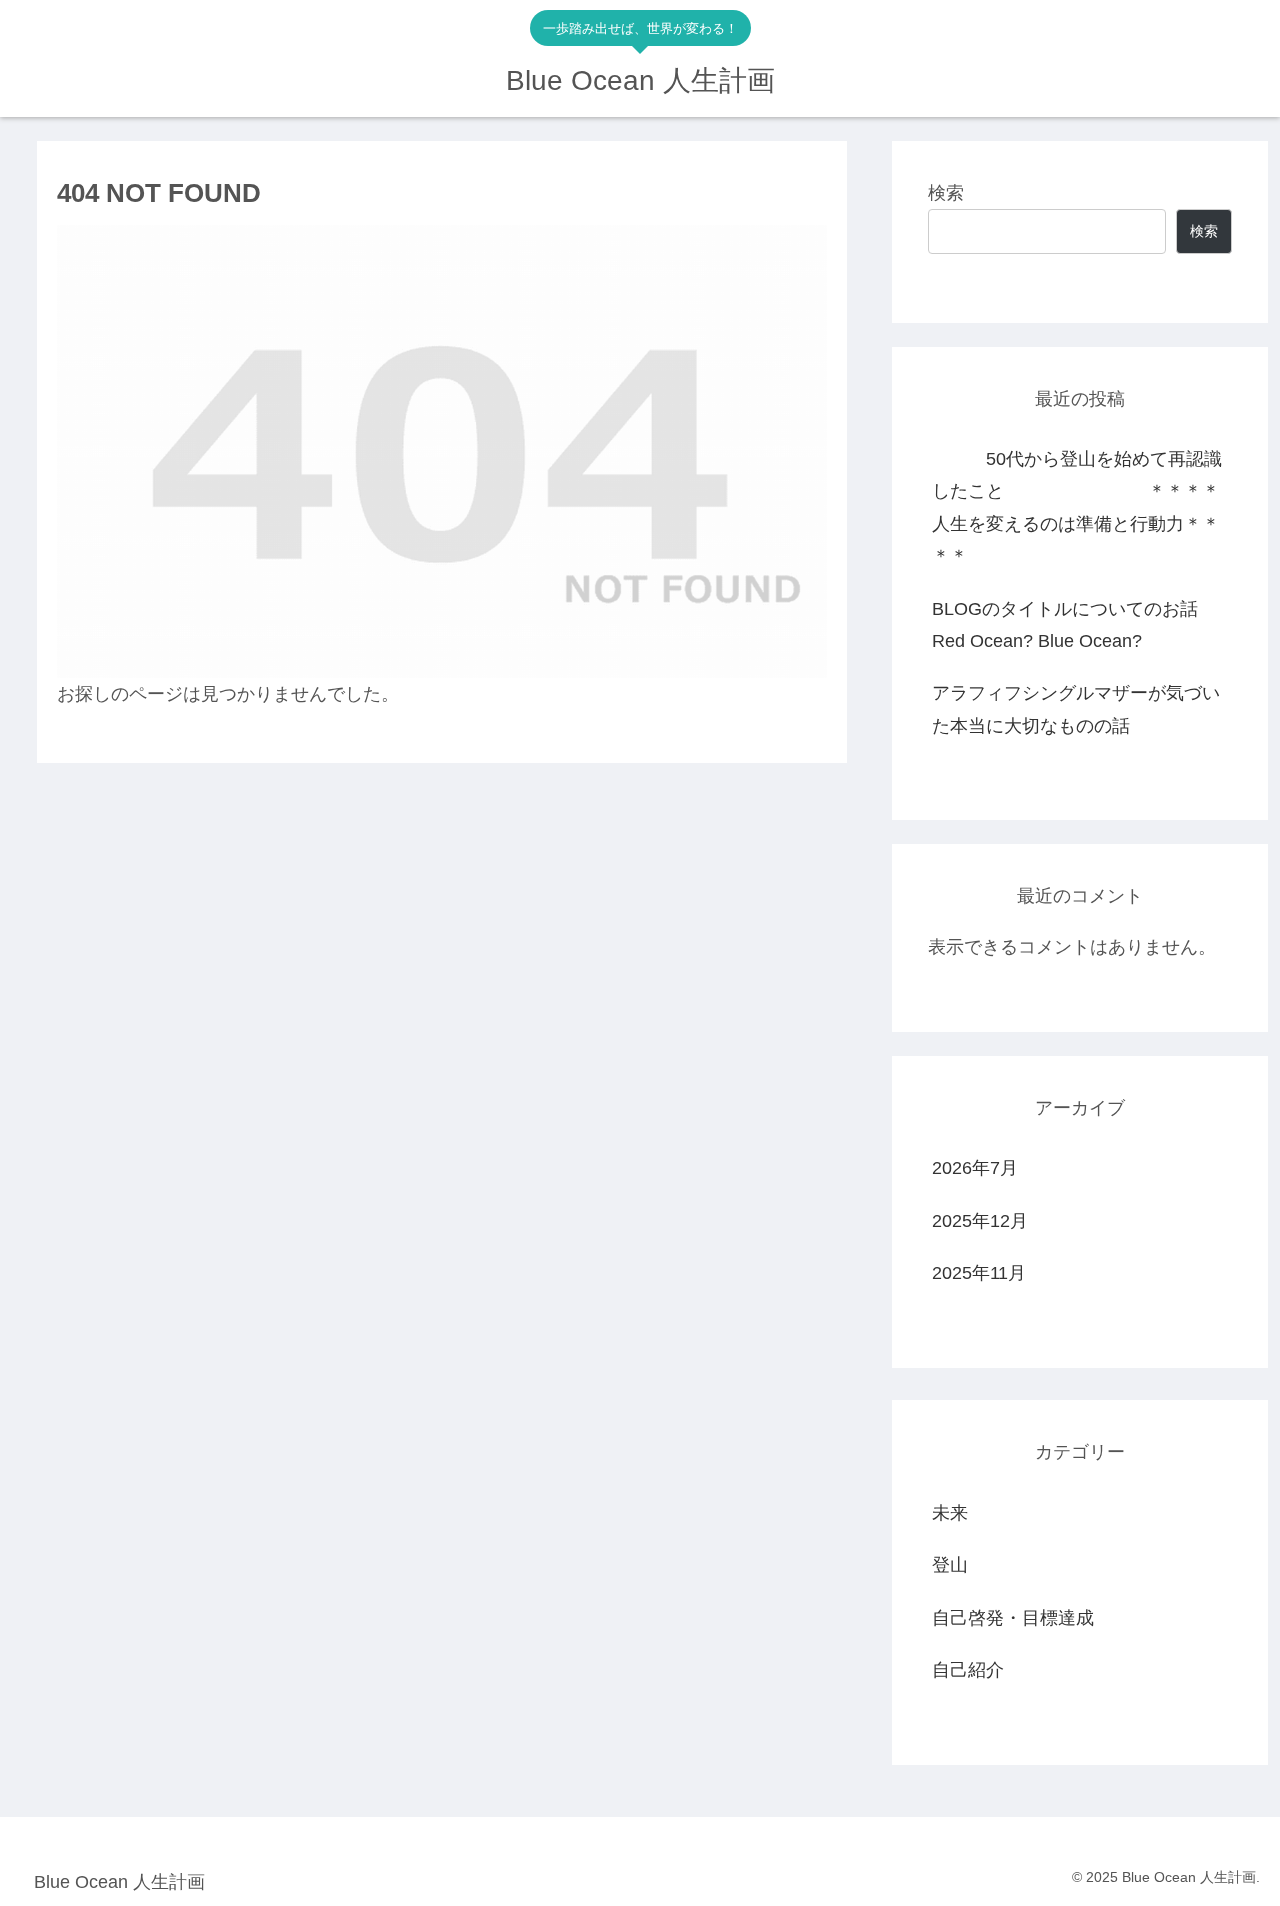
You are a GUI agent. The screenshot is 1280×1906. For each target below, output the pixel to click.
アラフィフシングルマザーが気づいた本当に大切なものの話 (1076, 709)
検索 (946, 193)
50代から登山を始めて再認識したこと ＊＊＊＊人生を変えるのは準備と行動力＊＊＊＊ (1077, 507)
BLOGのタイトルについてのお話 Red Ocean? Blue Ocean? (1082, 625)
